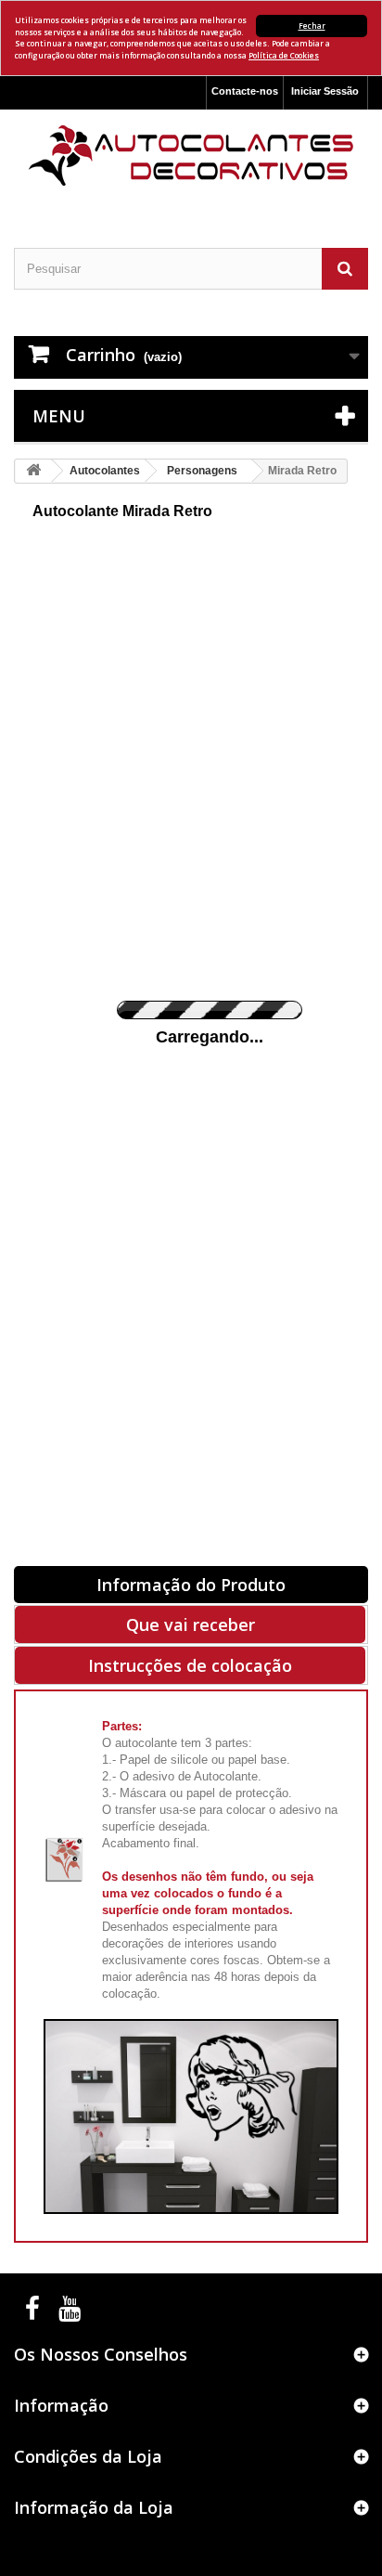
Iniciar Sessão (325, 91)
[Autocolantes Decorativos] (191, 155)
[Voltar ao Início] (33, 471)
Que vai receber (191, 1625)
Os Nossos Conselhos (101, 2354)
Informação (61, 2405)
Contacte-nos (245, 91)
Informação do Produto (191, 1585)
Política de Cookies (284, 55)
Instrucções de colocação (190, 1665)
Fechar (312, 26)
